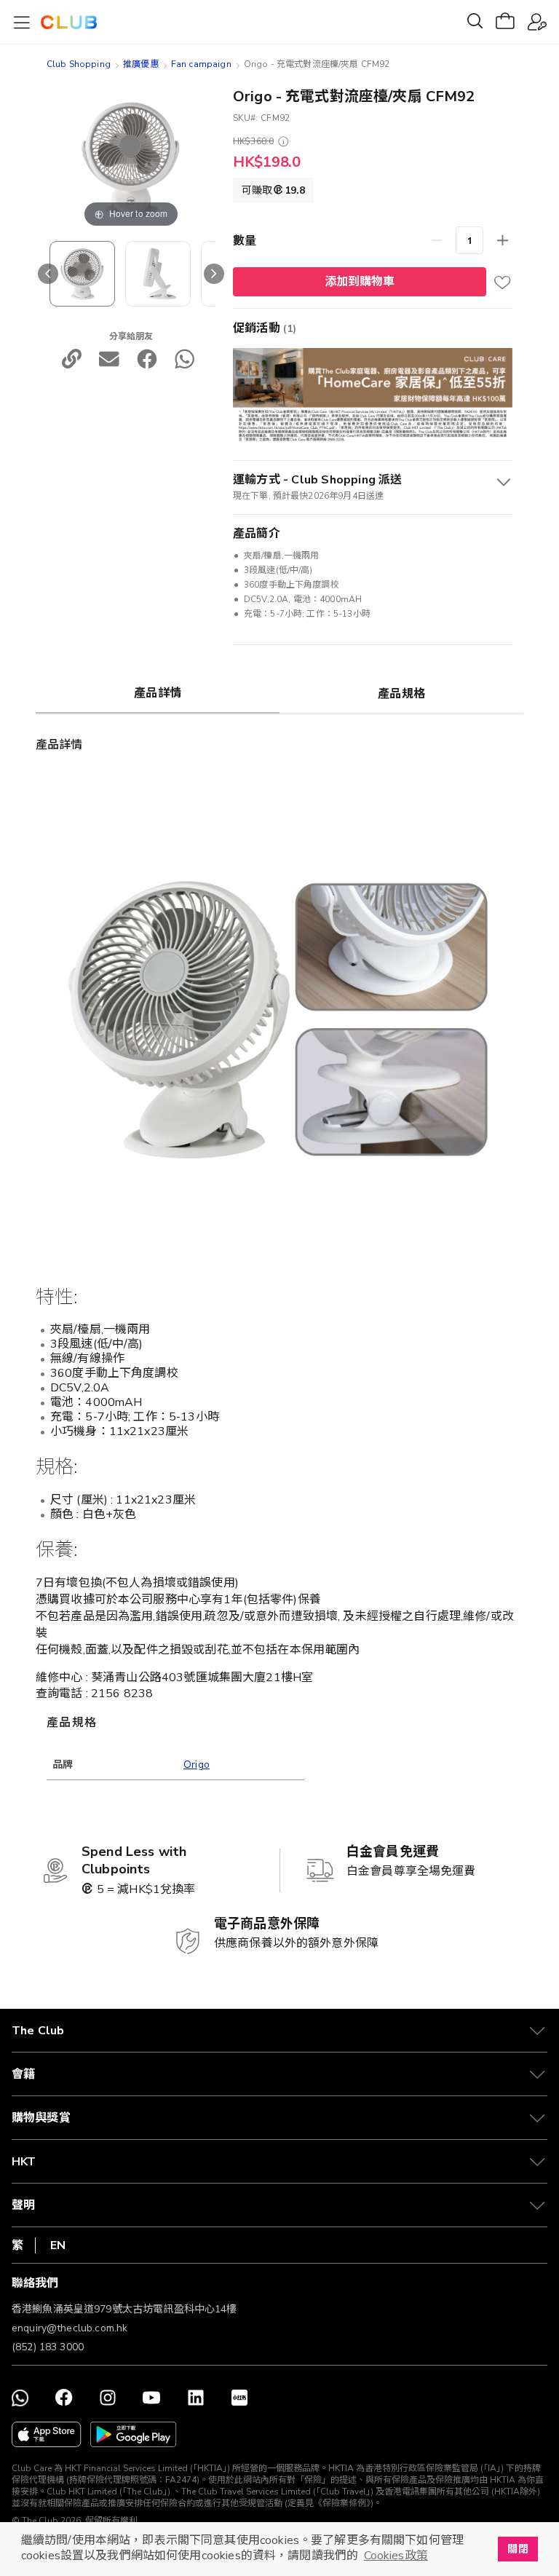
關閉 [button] (518, 2549)
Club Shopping (79, 64)
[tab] (158, 692)
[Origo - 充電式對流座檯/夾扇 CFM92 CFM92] (82, 274)
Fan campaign (201, 64)
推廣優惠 (141, 64)
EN (58, 2245)
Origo (197, 1765)
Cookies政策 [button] (396, 2556)
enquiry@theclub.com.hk (70, 2328)
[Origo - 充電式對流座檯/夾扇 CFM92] (158, 274)
